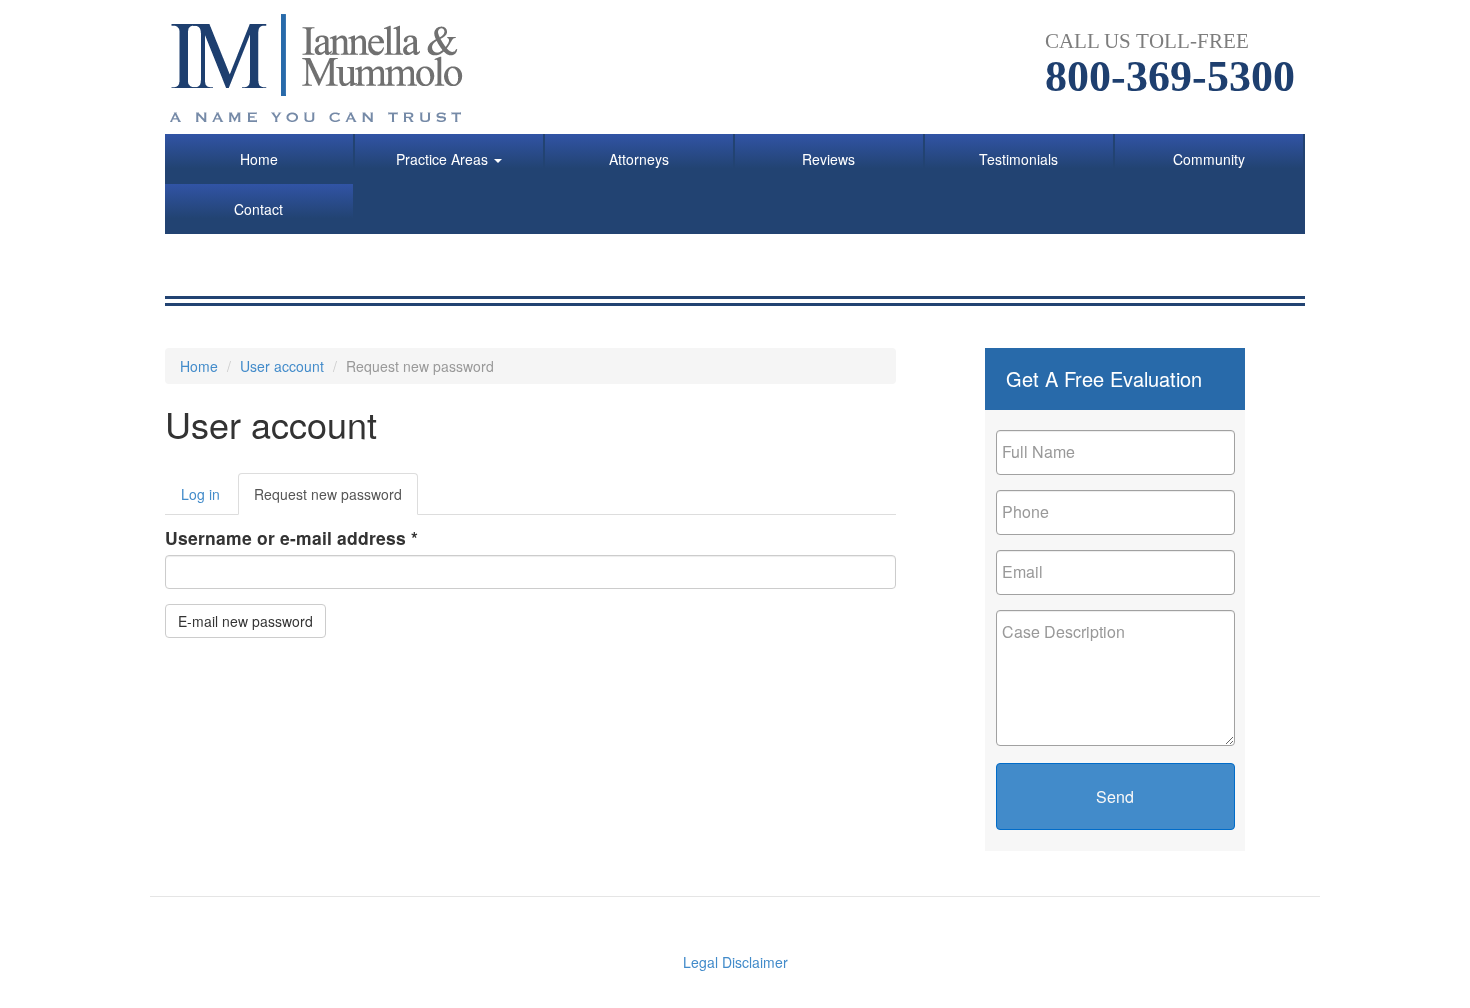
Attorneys (639, 159)
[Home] (327, 67)
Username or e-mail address (291, 537)
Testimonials (1018, 159)
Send (1115, 796)
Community (1209, 159)
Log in (200, 494)
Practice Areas (444, 159)
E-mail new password (245, 621)
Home (259, 159)
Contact (258, 209)
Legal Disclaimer (735, 962)
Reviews (828, 159)
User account (282, 366)
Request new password (336, 499)
